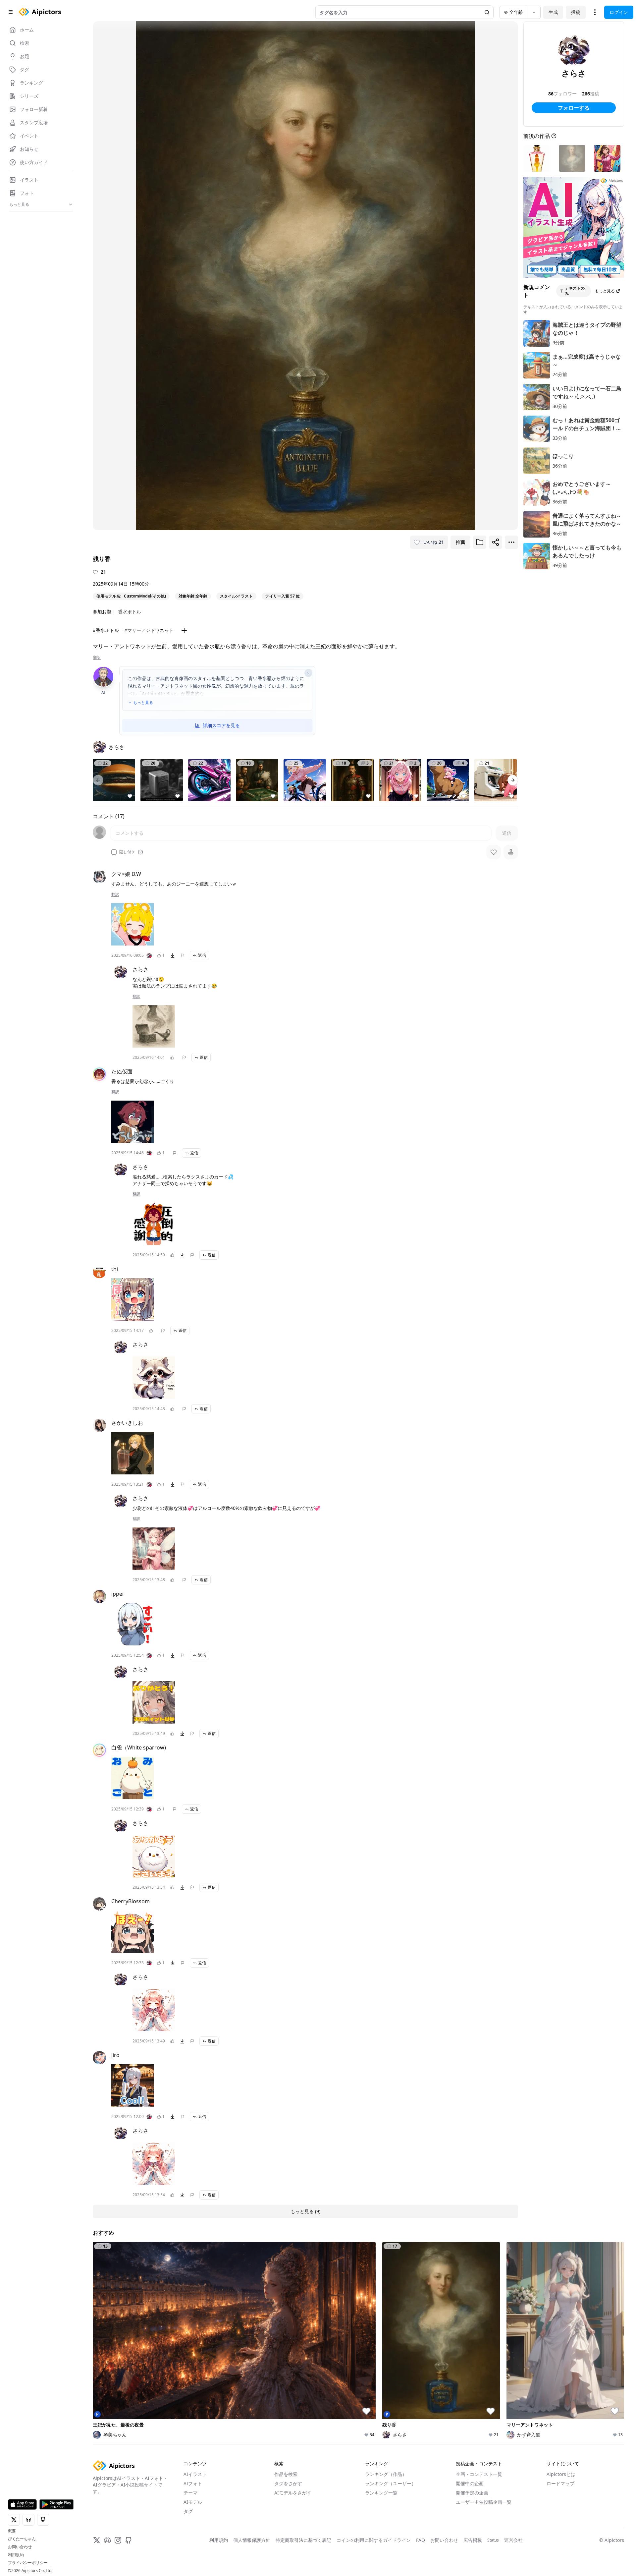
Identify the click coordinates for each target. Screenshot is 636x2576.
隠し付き (127, 852)
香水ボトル (130, 612)
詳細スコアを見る (221, 725)
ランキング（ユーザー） (391, 2483)
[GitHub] (129, 2540)
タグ (188, 2511)
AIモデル (193, 2502)
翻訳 (97, 658)
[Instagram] (118, 2540)
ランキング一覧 (381, 2493)
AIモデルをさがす (293, 2493)
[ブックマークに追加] (480, 542)
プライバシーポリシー (28, 2563)
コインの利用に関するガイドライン (374, 2540)
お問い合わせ (20, 2547)
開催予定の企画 (472, 2493)
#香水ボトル (106, 630)
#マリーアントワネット (149, 630)
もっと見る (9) (305, 2211)
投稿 (576, 12)
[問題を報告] (183, 955)
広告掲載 (473, 2540)
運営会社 (513, 2540)
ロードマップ (560, 2483)
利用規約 (16, 2555)
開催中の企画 (470, 2483)
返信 (202, 955)
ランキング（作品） (386, 2474)
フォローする (574, 108)
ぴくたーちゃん (22, 2539)
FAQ (421, 2540)
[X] (97, 2540)
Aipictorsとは (561, 2474)
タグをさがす (288, 2483)
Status (493, 2540)
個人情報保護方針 (252, 2540)
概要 (12, 2531)
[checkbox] (114, 852)
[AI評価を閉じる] (308, 673)
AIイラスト (195, 2474)
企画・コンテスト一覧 (479, 2474)
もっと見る (143, 703)
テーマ (190, 2493)
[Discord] (107, 2540)
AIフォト (193, 2483)
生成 (553, 12)
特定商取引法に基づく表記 (303, 2540)
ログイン (619, 12)
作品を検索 (286, 2474)
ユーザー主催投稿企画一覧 (484, 2502)
